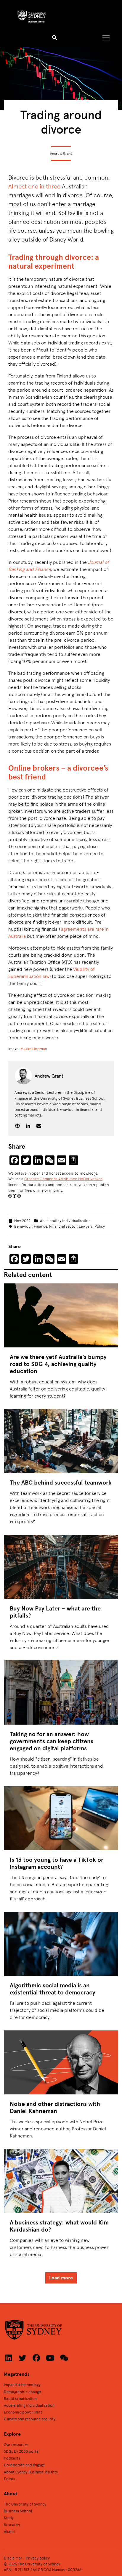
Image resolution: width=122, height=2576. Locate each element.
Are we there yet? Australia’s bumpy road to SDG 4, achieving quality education (58, 1364)
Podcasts (12, 2458)
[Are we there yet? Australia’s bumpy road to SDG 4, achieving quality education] (61, 1315)
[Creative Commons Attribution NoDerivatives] (15, 1196)
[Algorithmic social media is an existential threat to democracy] (61, 1944)
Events (9, 2479)
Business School (18, 2511)
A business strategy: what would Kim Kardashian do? (59, 2226)
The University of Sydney (25, 2504)
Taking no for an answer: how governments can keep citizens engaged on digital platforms (52, 1741)
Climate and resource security (30, 2419)
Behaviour (23, 1226)
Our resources (16, 2444)
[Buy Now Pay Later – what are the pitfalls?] (61, 1567)
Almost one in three (34, 186)
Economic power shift (23, 2412)
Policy (100, 1226)
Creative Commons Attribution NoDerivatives (63, 1179)
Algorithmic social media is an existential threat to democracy (53, 1989)
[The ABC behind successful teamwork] (61, 1441)
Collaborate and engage (24, 2465)
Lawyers (86, 1226)
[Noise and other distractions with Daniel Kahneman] (61, 2062)
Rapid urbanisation (20, 2398)
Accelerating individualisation (65, 1220)
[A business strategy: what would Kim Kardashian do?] (61, 2181)
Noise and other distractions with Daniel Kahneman (55, 2107)
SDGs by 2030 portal (22, 2451)
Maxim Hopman (34, 1049)
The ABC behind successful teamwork (61, 1482)
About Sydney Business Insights (31, 2472)
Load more (61, 2278)
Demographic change (22, 2392)
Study (9, 2517)
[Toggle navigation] (106, 38)
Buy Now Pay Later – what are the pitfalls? (55, 1612)
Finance (40, 1226)
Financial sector (63, 1226)
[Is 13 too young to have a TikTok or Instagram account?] (61, 1818)
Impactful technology (22, 2384)
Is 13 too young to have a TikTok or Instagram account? (57, 1863)
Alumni (10, 2531)
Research (12, 2525)
